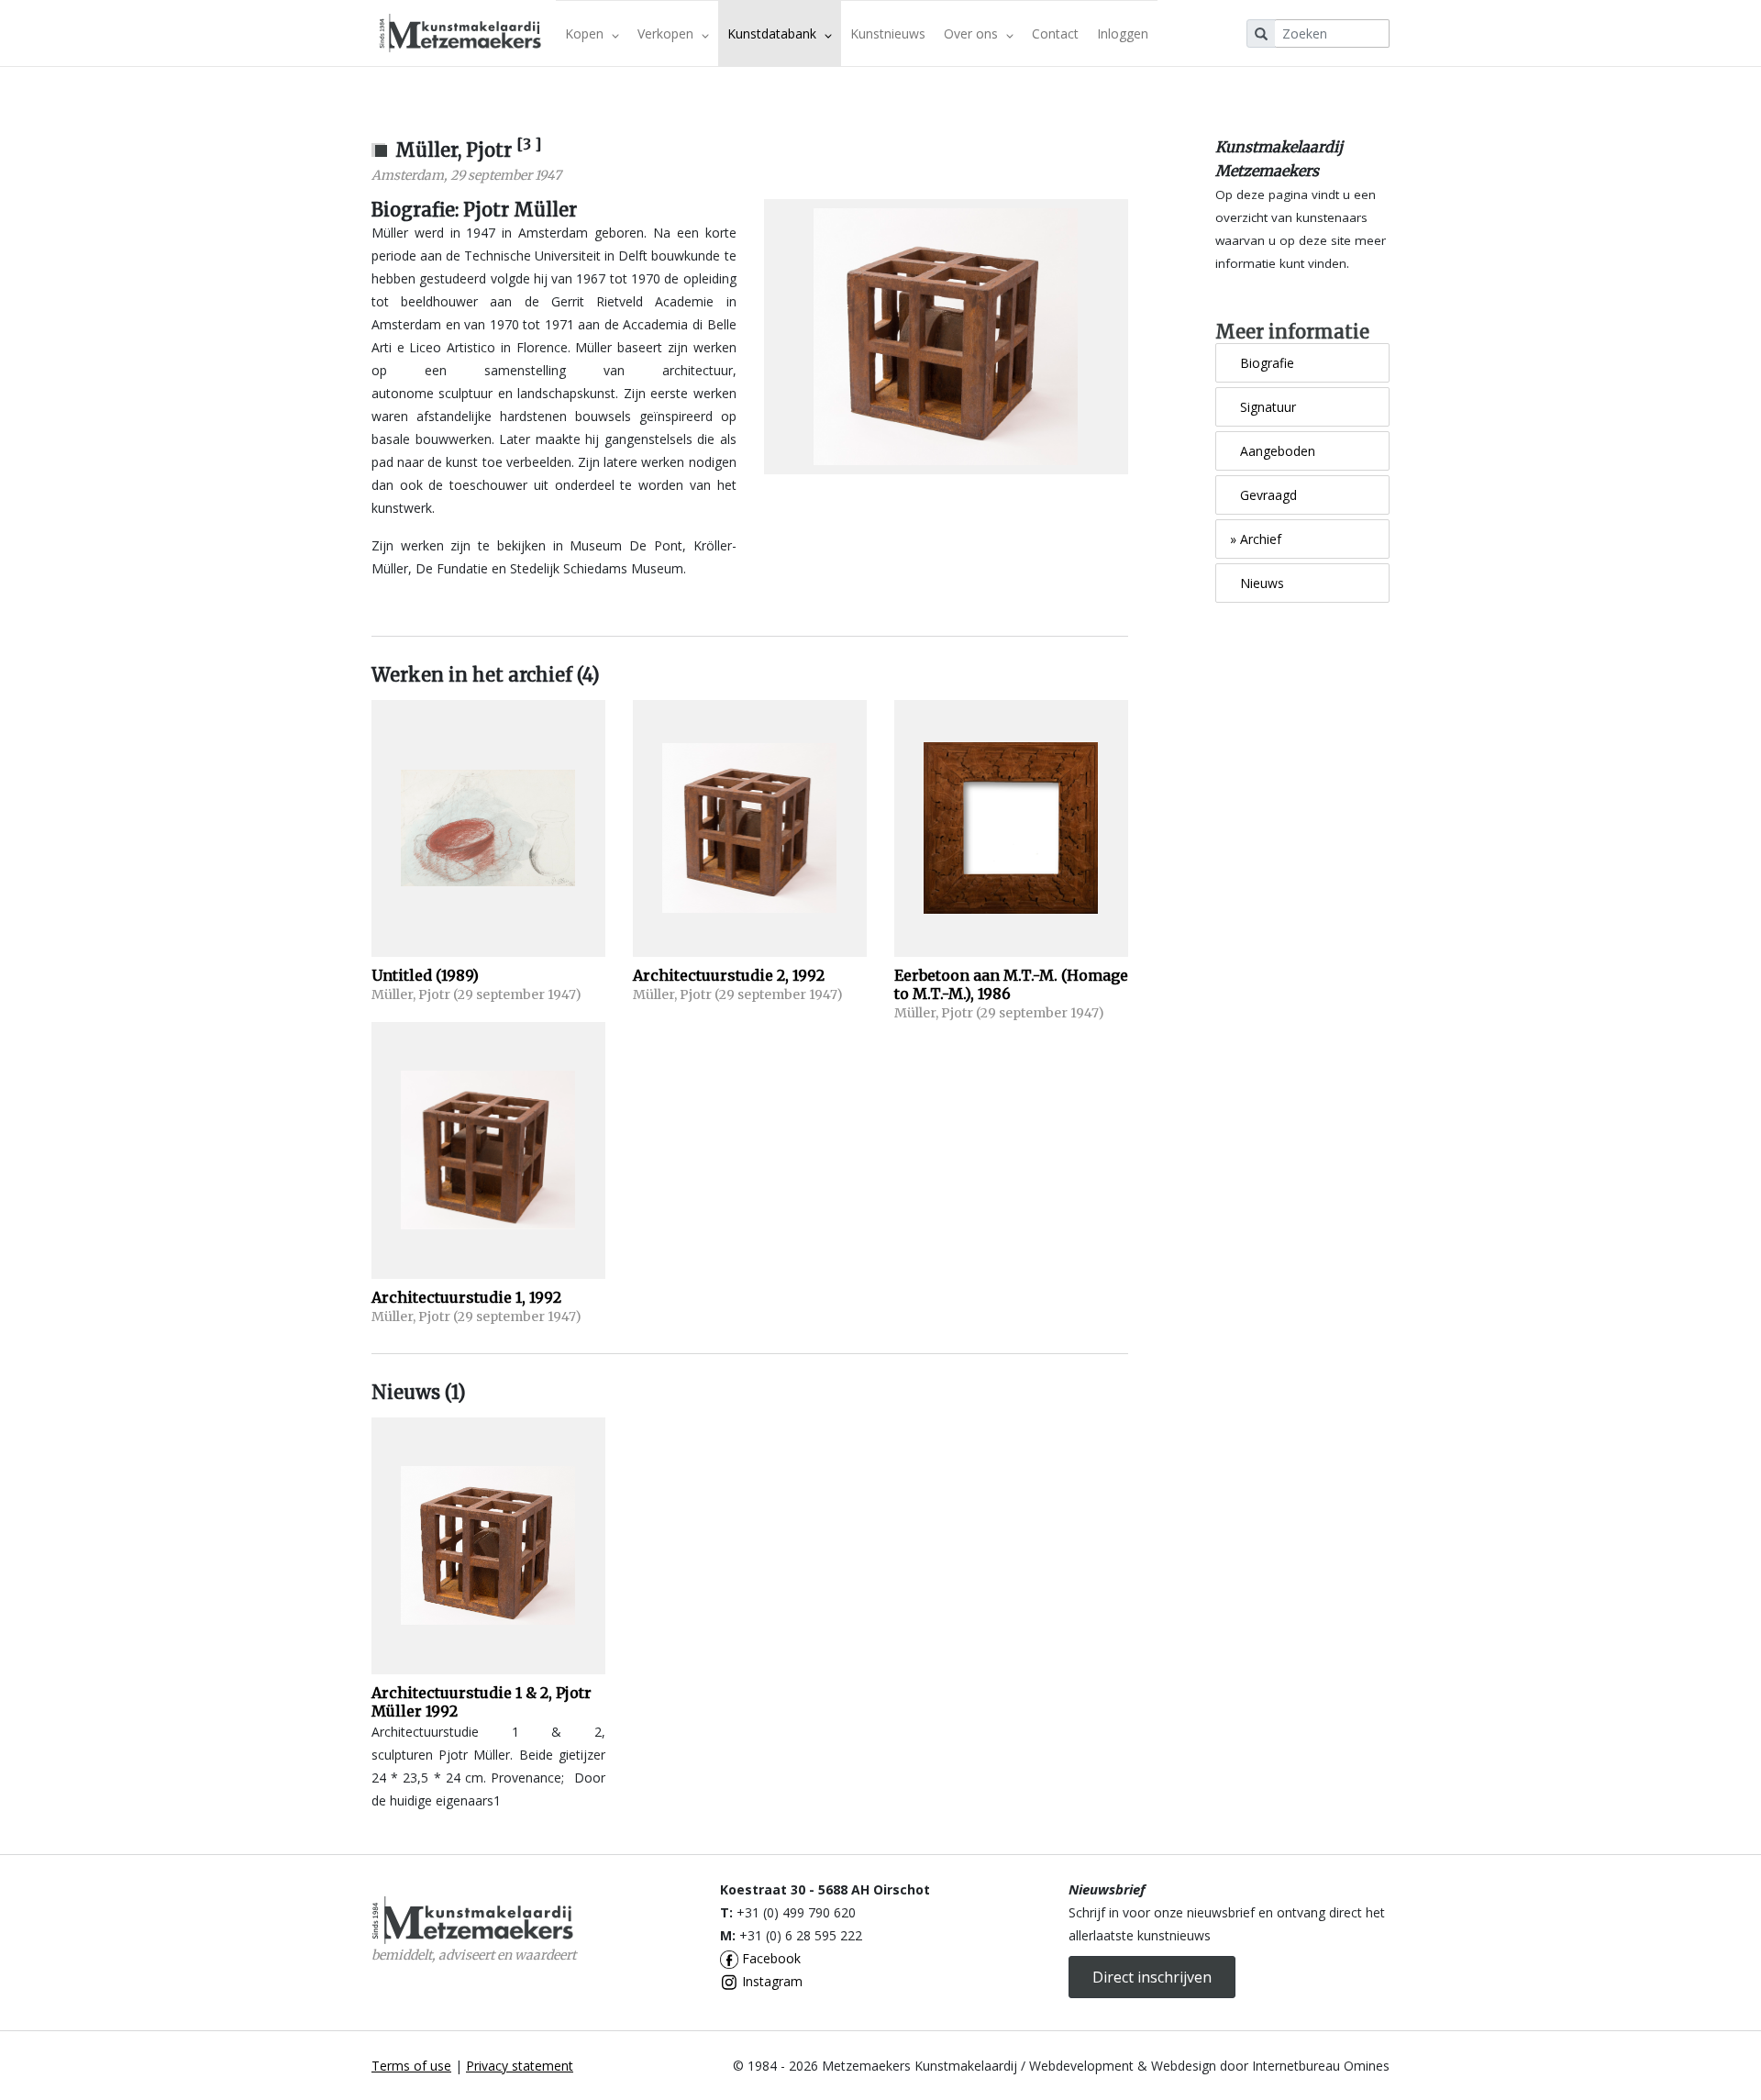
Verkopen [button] (667, 33)
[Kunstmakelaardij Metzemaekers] (460, 33)
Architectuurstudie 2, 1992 (729, 975)
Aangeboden (1273, 451)
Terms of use (411, 2066)
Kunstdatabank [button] (774, 33)
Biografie (1262, 363)
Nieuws (1257, 583)
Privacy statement (520, 2066)
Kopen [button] (586, 33)
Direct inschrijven (1152, 1977)
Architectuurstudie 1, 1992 (466, 1297)
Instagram (770, 1981)
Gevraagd (1263, 495)
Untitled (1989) (425, 975)
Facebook (770, 1958)
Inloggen (1123, 33)
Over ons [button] (973, 33)
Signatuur (1263, 407)
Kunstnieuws (888, 33)
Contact (1055, 33)
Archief (1256, 539)
